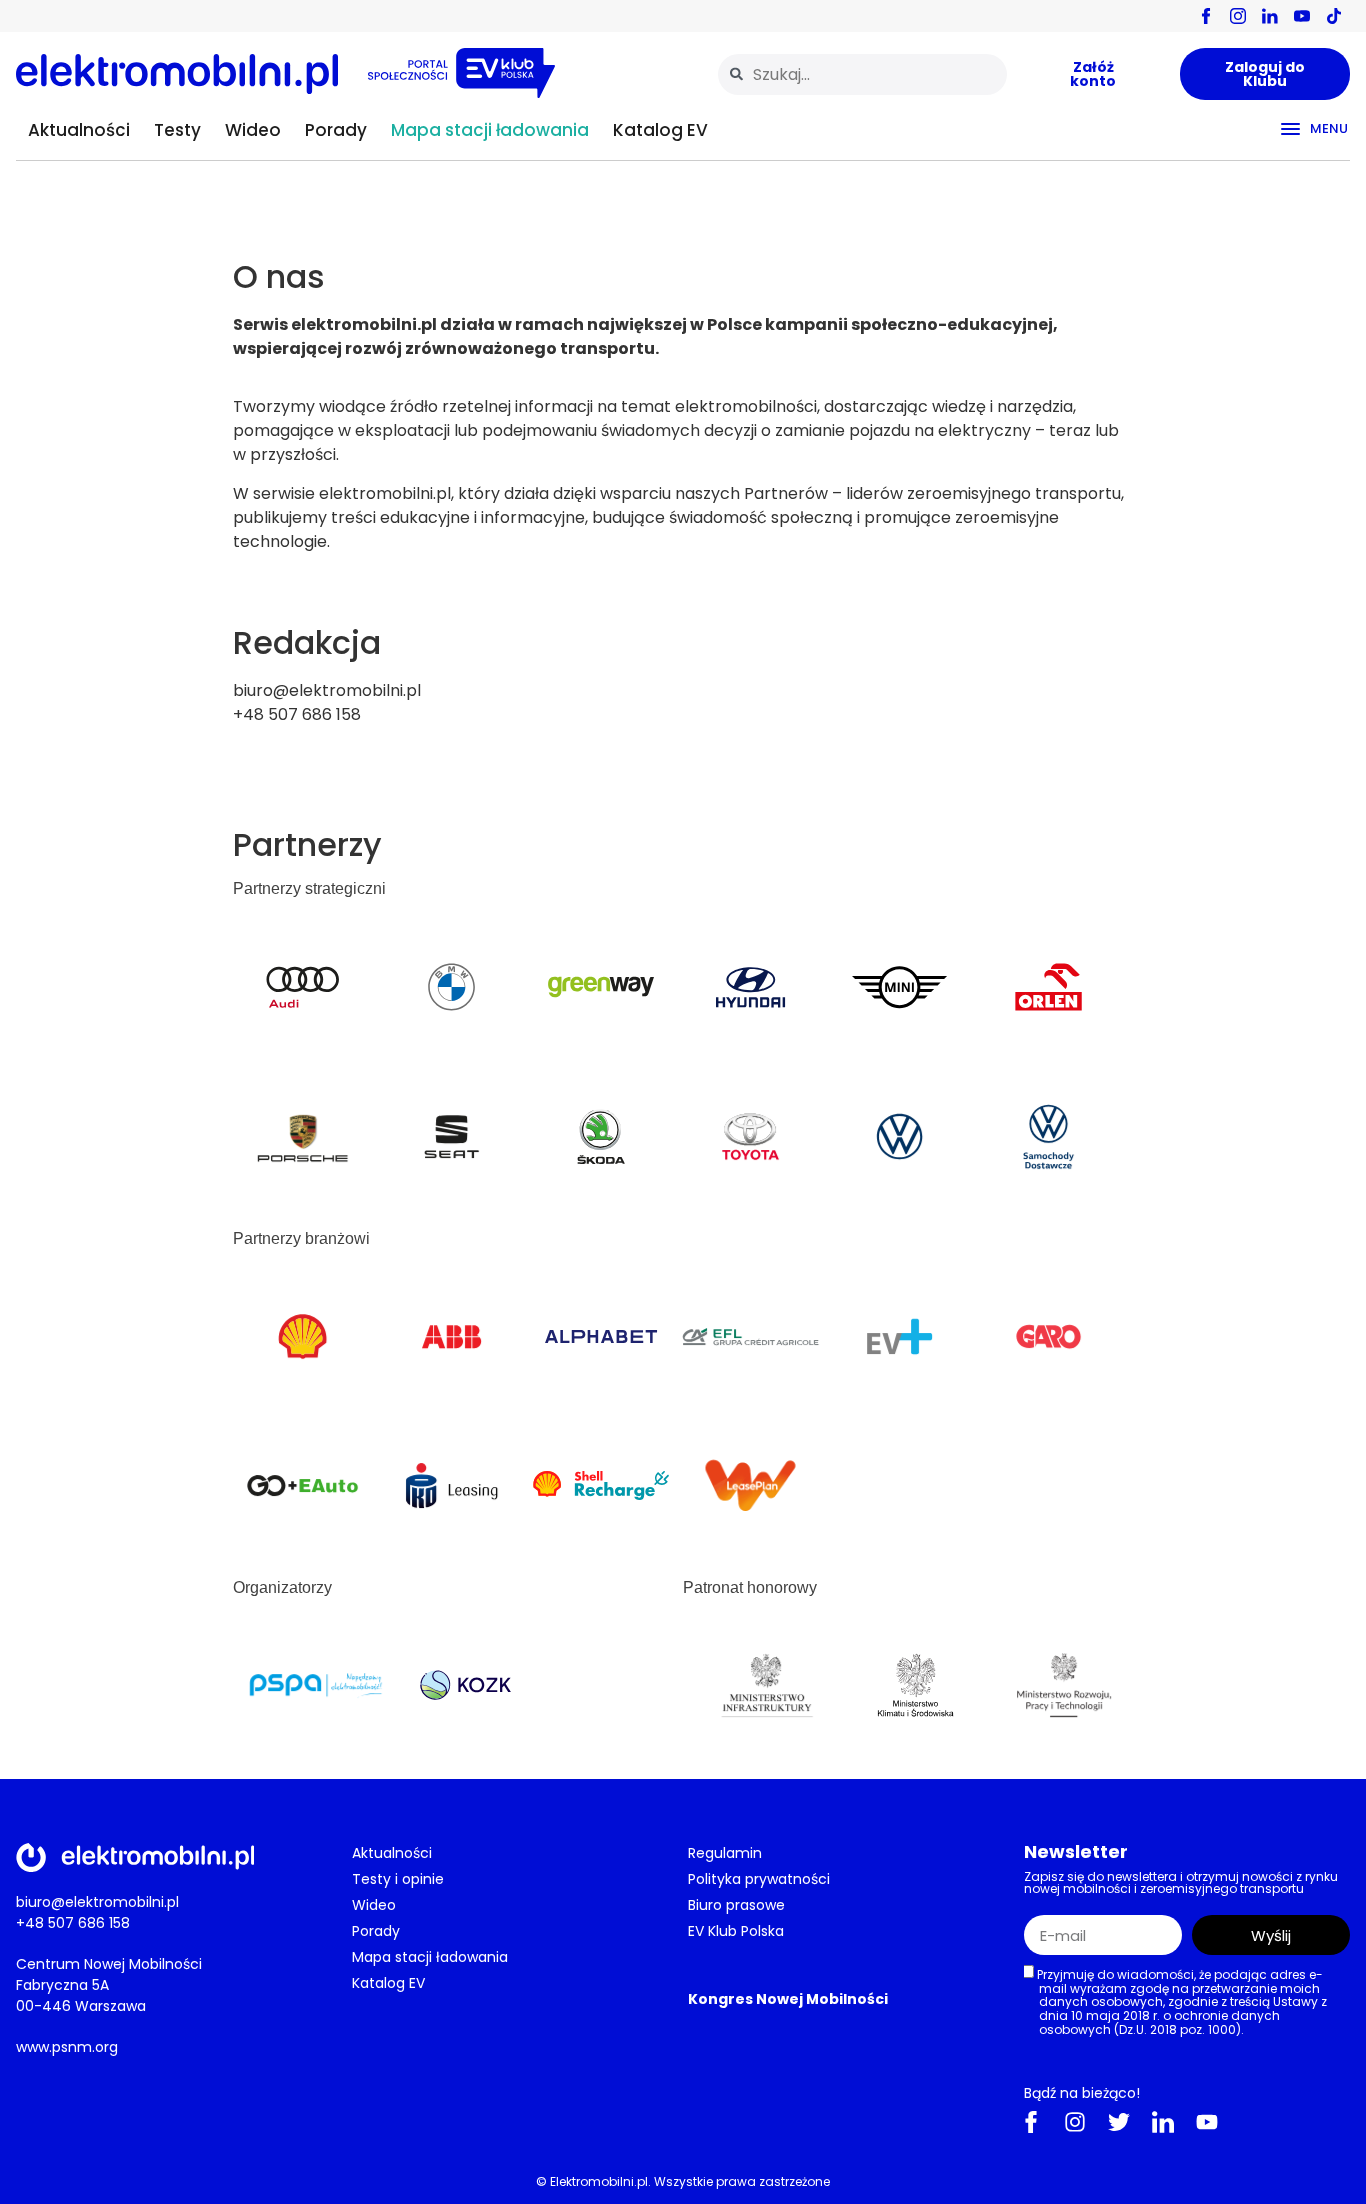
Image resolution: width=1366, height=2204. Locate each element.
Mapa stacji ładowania (490, 130)
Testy (177, 130)
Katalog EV (660, 130)
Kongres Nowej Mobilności (788, 1999)
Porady (336, 130)
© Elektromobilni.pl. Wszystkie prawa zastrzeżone (683, 2181)
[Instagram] (1075, 2122)
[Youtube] (1207, 2122)
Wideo (253, 130)
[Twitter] (1119, 2122)
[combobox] (862, 74)
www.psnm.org (67, 2047)
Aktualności (79, 130)
